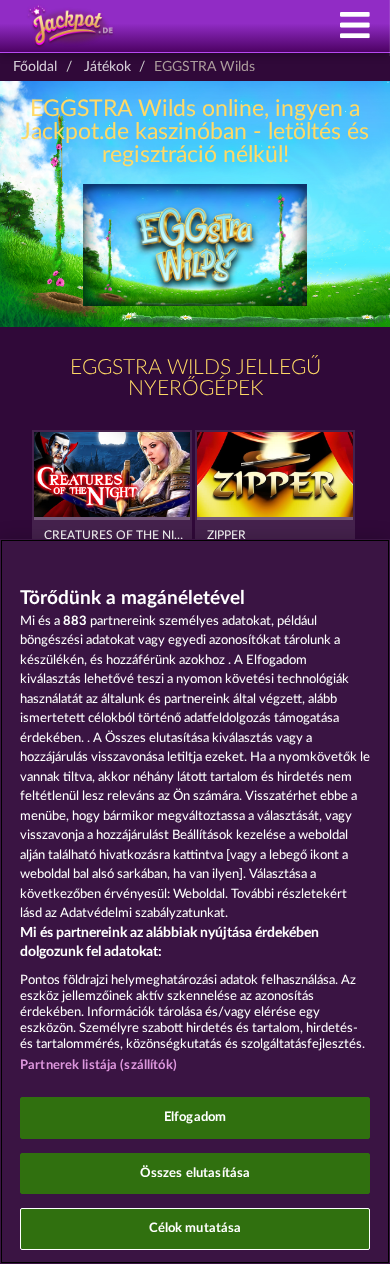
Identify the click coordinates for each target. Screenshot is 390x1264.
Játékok (107, 67)
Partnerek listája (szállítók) (98, 1065)
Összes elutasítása (195, 1173)
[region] (195, 901)
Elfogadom (195, 1117)
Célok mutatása (195, 1228)
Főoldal (35, 67)
